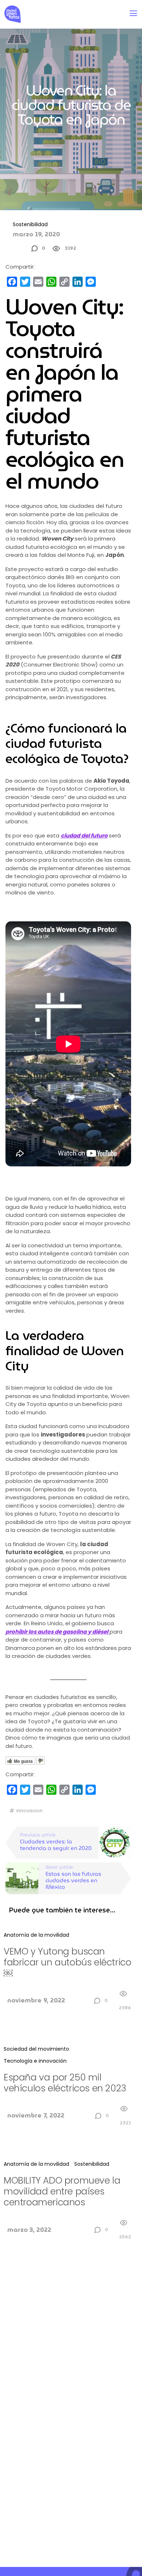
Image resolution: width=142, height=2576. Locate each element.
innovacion (29, 1811)
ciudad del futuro (84, 835)
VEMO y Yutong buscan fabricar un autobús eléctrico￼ (67, 1962)
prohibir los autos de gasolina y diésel (57, 1632)
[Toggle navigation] (133, 13)
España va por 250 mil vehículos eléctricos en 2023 (65, 2083)
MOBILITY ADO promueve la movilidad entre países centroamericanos (62, 2191)
